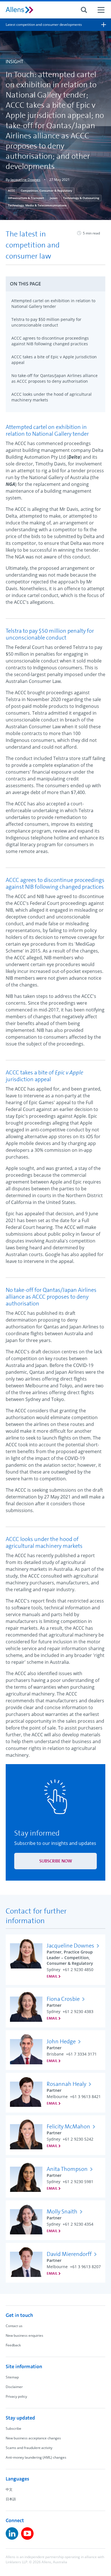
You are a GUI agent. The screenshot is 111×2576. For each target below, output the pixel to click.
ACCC (12, 190)
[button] (55, 284)
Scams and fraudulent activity (29, 2448)
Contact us (14, 2326)
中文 (9, 2489)
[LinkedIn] (12, 2533)
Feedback (13, 2345)
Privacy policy (16, 2396)
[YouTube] (27, 2533)
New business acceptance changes (33, 2438)
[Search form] (84, 10)
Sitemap (12, 2377)
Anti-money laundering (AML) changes (36, 2457)
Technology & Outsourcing (81, 198)
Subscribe (14, 2428)
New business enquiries (24, 2335)
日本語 (11, 2499)
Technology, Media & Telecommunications (37, 205)
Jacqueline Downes (25, 180)
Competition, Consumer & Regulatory (46, 190)
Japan (54, 198)
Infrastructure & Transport (26, 198)
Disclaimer (14, 2387)
